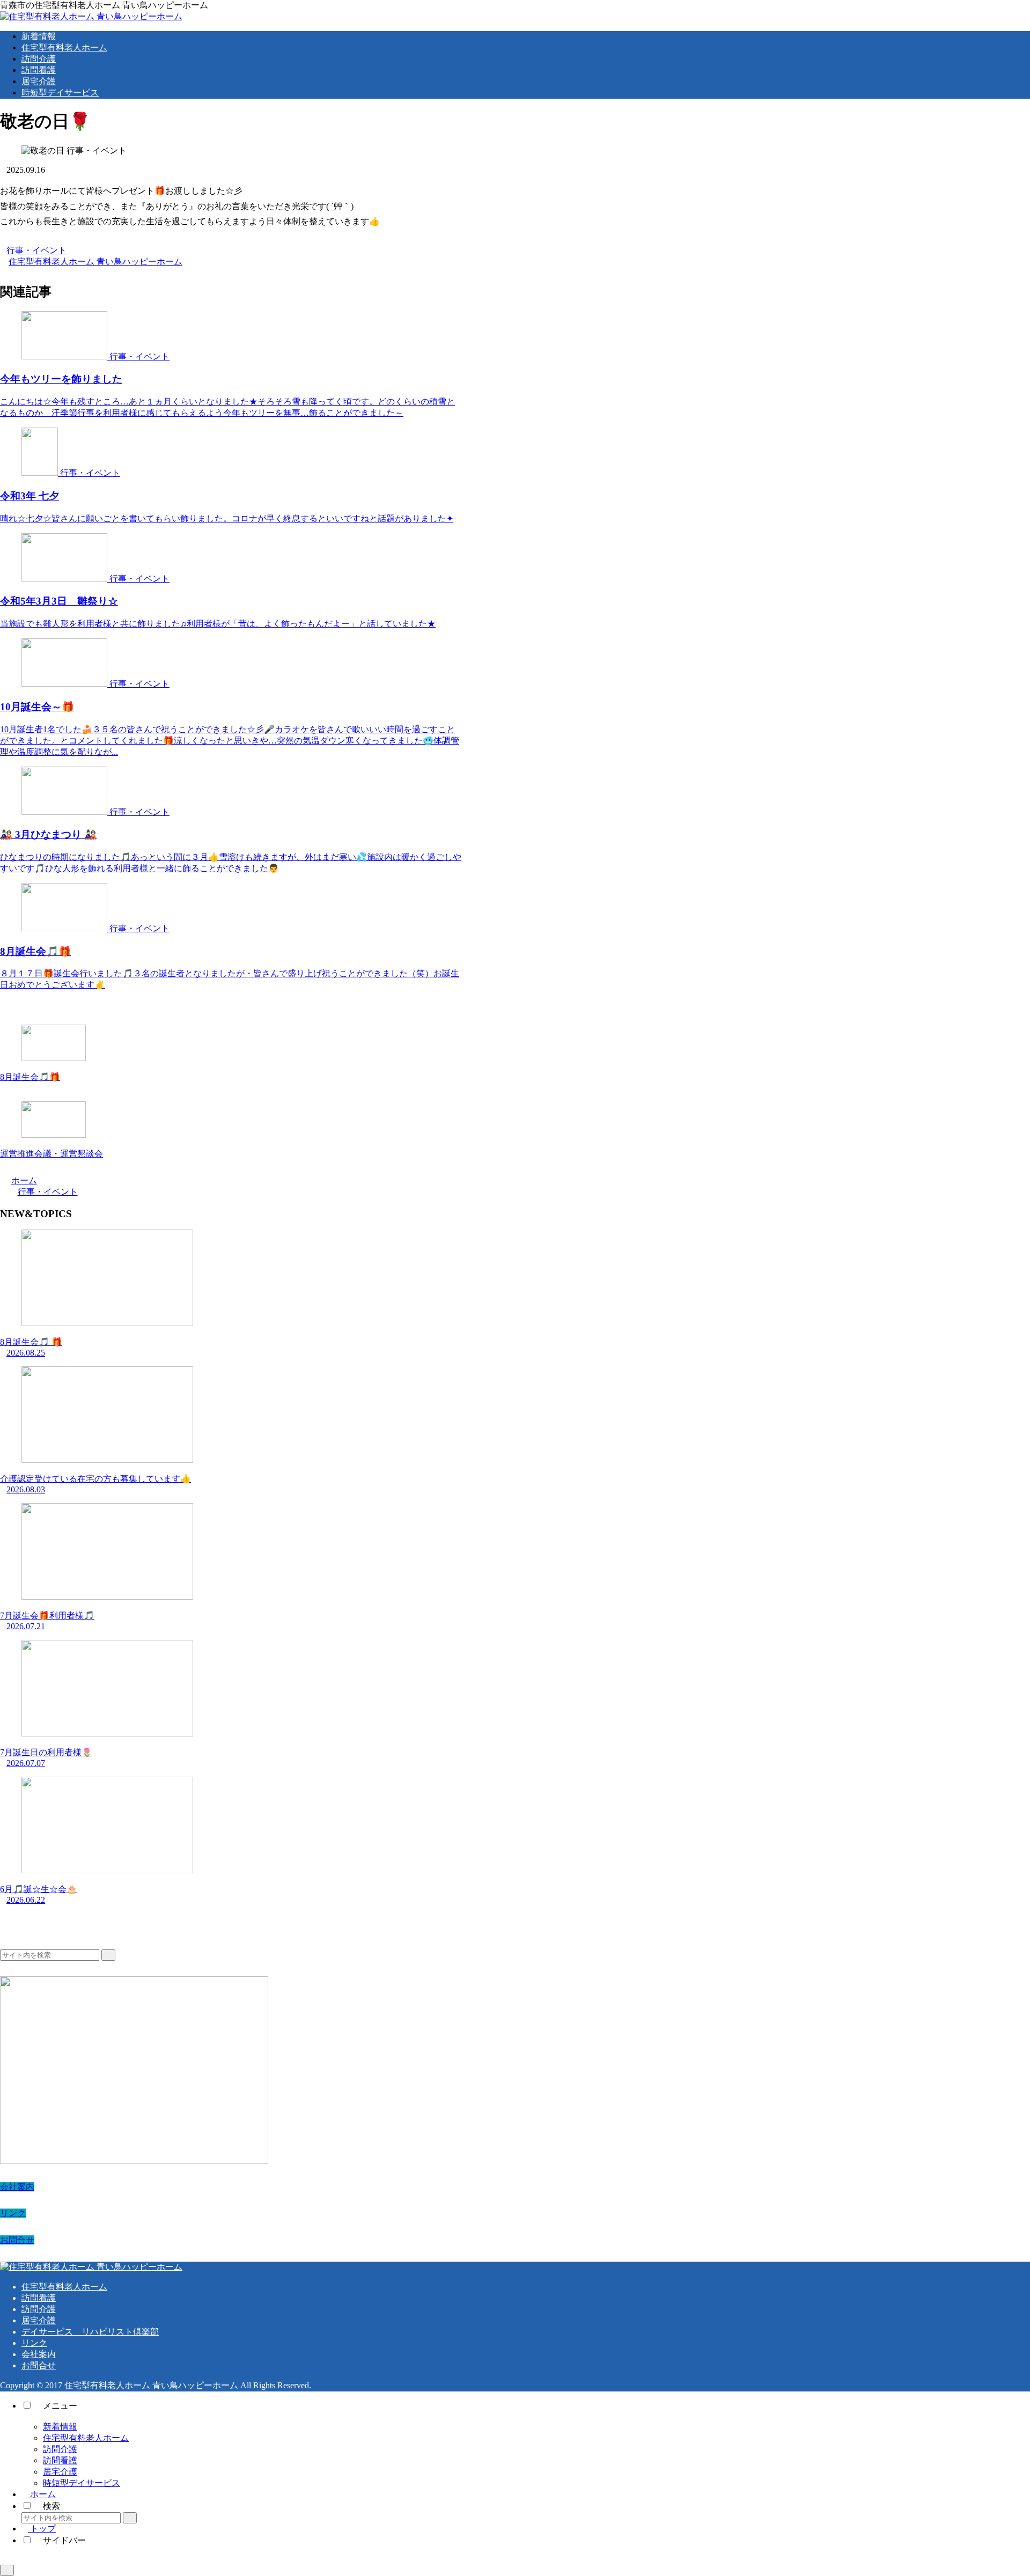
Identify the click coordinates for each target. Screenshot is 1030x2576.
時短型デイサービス (82, 2483)
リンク (13, 2213)
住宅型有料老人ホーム (64, 2287)
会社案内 (17, 2187)
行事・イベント (36, 250)
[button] (108, 1955)
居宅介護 (39, 2320)
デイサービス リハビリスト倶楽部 (90, 2332)
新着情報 (60, 2427)
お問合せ (17, 2240)
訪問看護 (39, 2298)
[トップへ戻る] (7, 2570)
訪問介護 (39, 2309)
